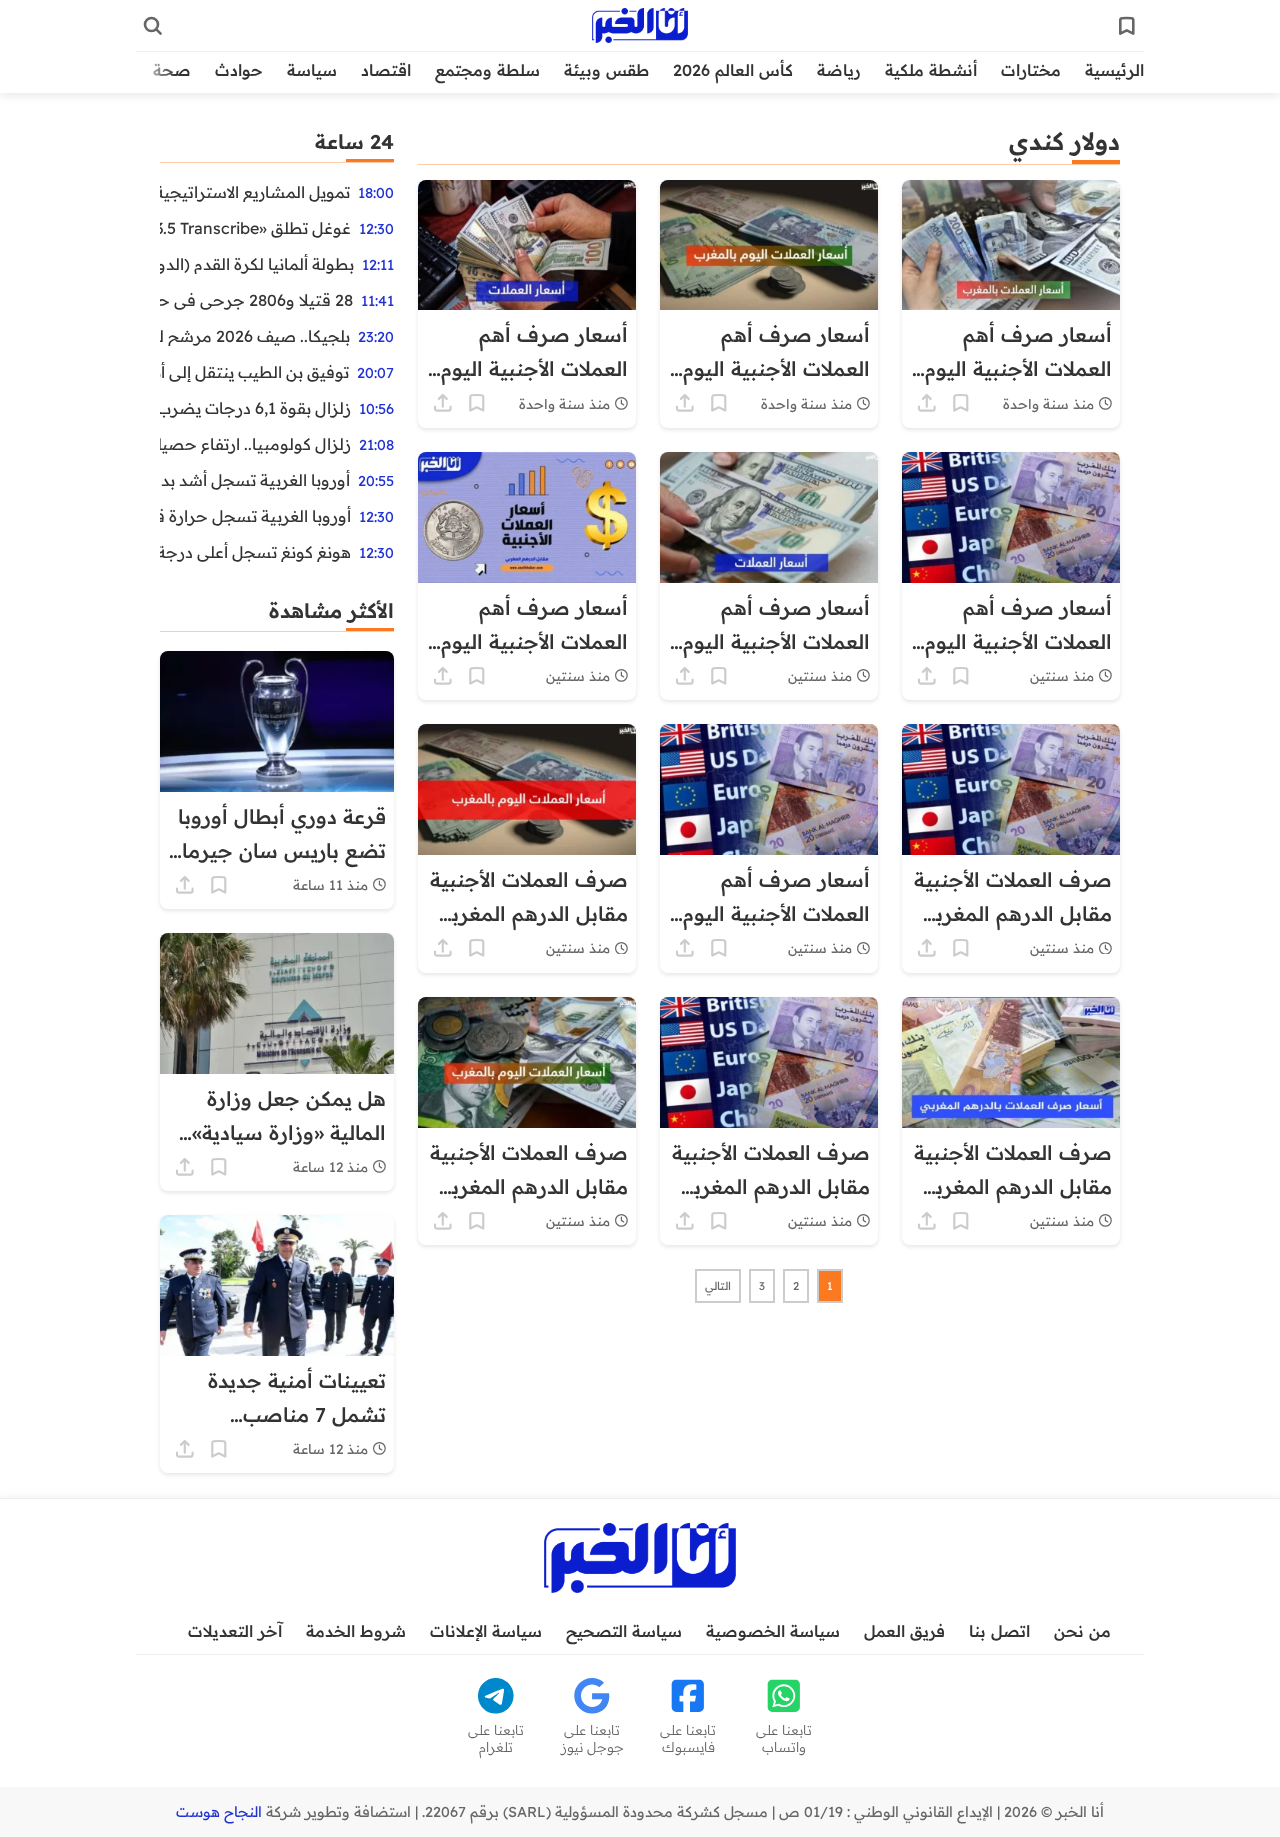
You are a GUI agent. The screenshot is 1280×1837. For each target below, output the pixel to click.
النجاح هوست (219, 1812)
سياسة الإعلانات (486, 1631)
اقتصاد (386, 70)
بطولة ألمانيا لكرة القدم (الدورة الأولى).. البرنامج (257, 264)
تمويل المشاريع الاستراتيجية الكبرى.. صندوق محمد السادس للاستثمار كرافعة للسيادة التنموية (255, 192)
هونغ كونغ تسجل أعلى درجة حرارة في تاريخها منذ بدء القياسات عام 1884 (255, 552)
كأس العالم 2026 (733, 70)
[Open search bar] (153, 26)
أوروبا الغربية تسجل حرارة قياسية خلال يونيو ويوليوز (255, 516)
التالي (718, 1286)
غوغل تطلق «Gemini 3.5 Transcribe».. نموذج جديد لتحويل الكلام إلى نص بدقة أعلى (255, 228)
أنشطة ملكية (931, 70)
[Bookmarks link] (1127, 26)
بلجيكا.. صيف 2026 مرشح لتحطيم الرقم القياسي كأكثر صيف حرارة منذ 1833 (255, 336)
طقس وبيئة (606, 70)
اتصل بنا (999, 1631)
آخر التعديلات (235, 1631)
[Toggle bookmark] (961, 403)
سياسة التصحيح (624, 1631)
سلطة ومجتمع (487, 70)
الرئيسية (1114, 70)
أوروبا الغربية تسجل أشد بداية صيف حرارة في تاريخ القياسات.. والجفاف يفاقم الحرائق (255, 480)
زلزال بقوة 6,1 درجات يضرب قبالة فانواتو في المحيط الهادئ (255, 408)
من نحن (1082, 1631)
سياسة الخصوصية (773, 1631)
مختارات (1031, 70)
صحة (172, 70)
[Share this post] (927, 403)
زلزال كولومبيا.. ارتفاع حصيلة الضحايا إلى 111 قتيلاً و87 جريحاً (255, 444)
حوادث (239, 70)
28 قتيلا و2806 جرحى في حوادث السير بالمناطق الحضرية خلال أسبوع (256, 300)
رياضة (839, 70)
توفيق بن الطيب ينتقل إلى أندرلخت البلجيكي (254, 372)
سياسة (312, 70)
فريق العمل (904, 1631)
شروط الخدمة (356, 1631)
